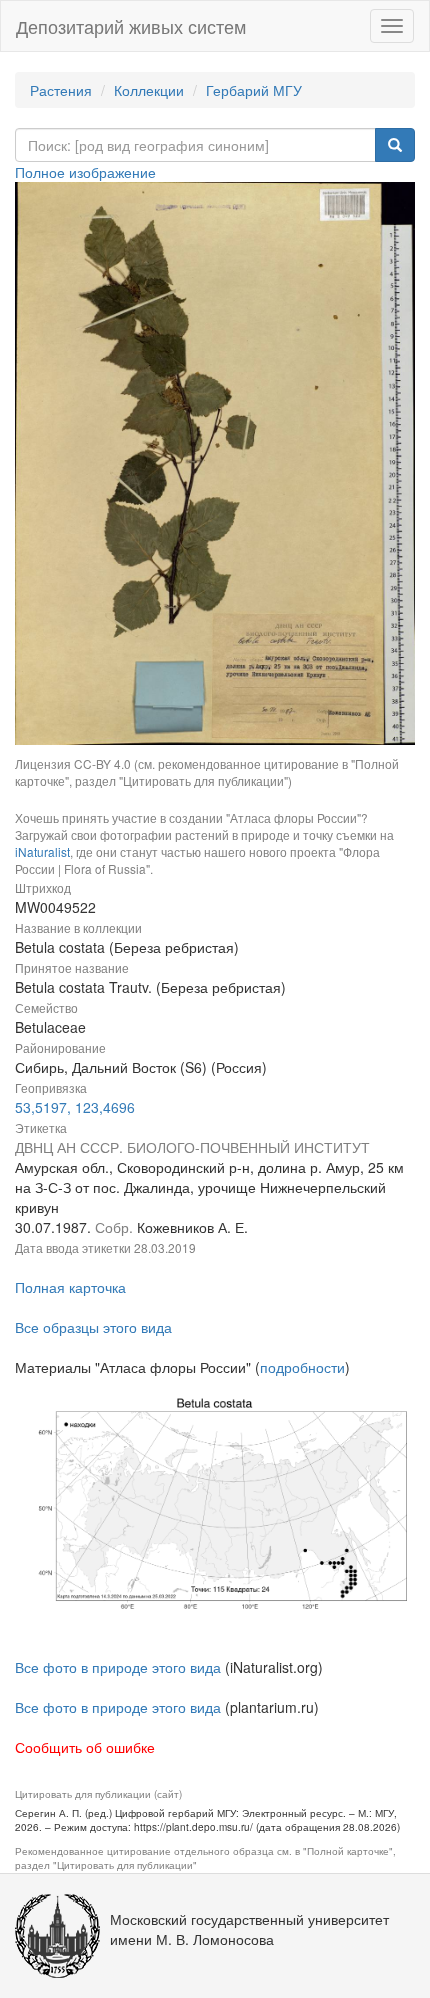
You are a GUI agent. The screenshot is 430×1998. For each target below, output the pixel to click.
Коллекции (149, 90)
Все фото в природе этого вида (118, 1667)
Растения (61, 90)
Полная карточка (70, 1287)
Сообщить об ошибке (85, 1747)
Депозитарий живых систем (131, 26)
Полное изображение (85, 172)
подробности (302, 1367)
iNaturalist (42, 851)
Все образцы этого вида (93, 1327)
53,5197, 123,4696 (75, 1107)
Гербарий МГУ (254, 90)
